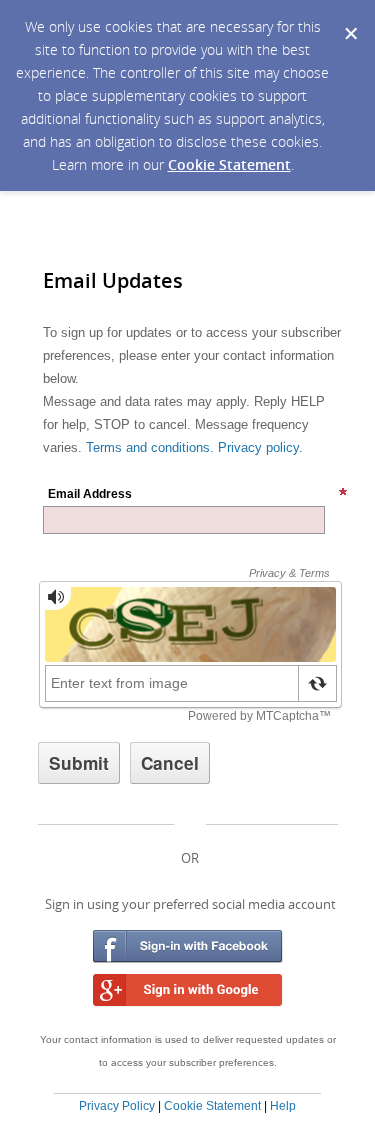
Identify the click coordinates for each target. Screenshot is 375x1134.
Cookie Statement (229, 164)
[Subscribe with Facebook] (188, 946)
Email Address (90, 494)
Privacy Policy (117, 1106)
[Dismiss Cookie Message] (350, 19)
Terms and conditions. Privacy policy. (194, 447)
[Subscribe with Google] (188, 990)
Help (283, 1106)
